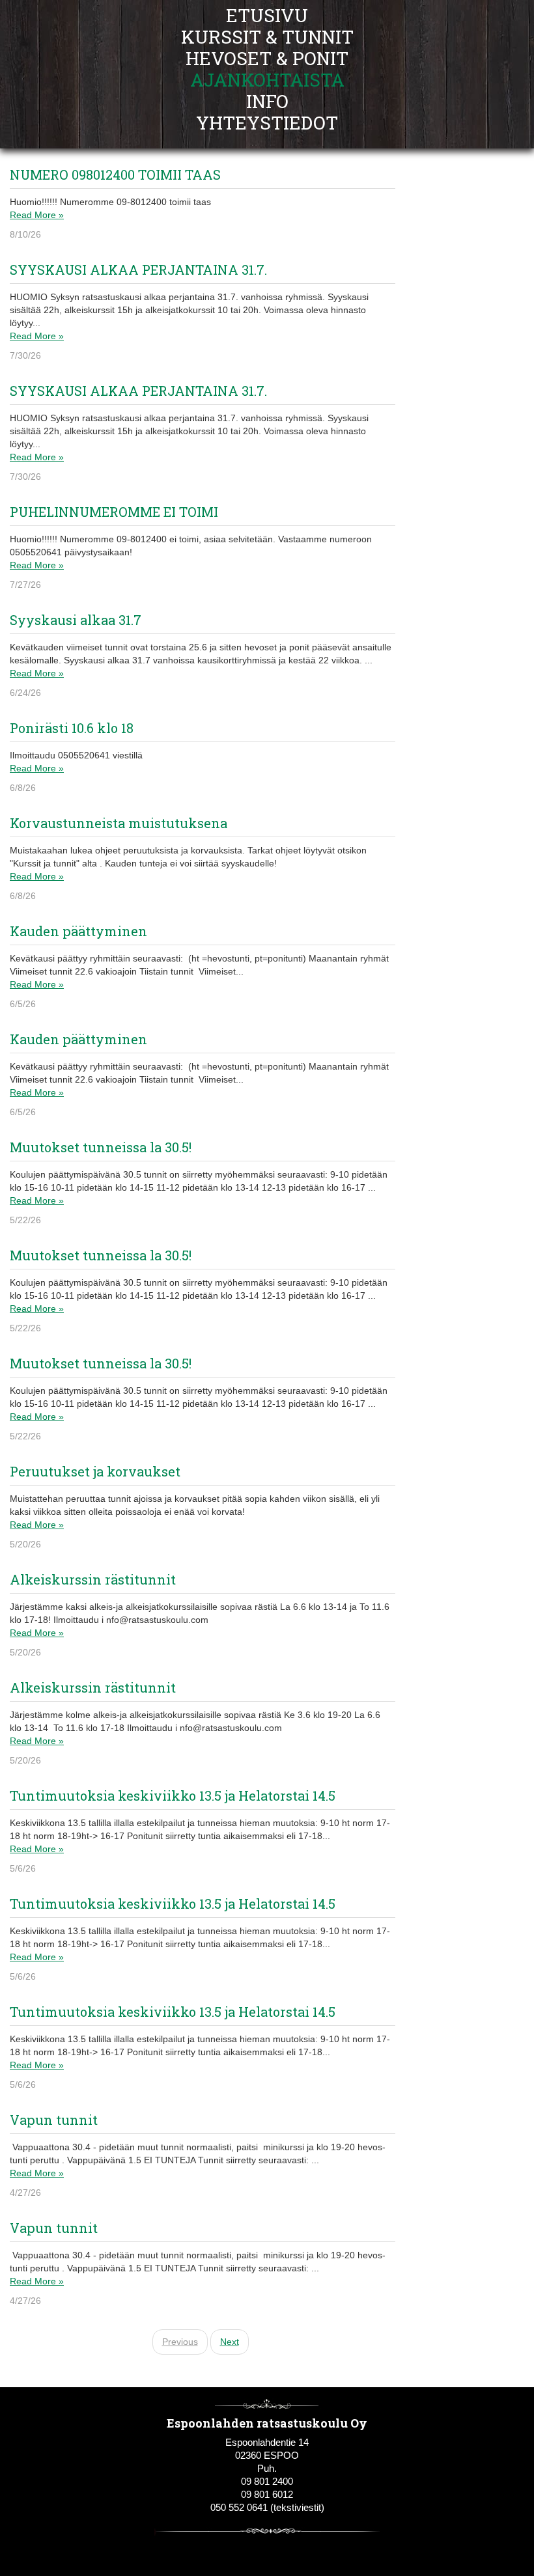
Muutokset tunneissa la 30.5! (101, 1147)
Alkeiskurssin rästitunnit (93, 1579)
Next (230, 2342)
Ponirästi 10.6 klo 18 (72, 728)
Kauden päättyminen (78, 931)
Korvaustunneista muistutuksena (119, 823)
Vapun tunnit (54, 2120)
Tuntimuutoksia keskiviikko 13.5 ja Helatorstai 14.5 (173, 1795)
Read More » (37, 215)
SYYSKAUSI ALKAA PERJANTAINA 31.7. (138, 270)
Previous (180, 2342)
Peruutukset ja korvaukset (95, 1471)
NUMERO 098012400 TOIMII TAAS (115, 174)
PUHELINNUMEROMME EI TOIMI (114, 512)
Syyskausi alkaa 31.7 (76, 620)
